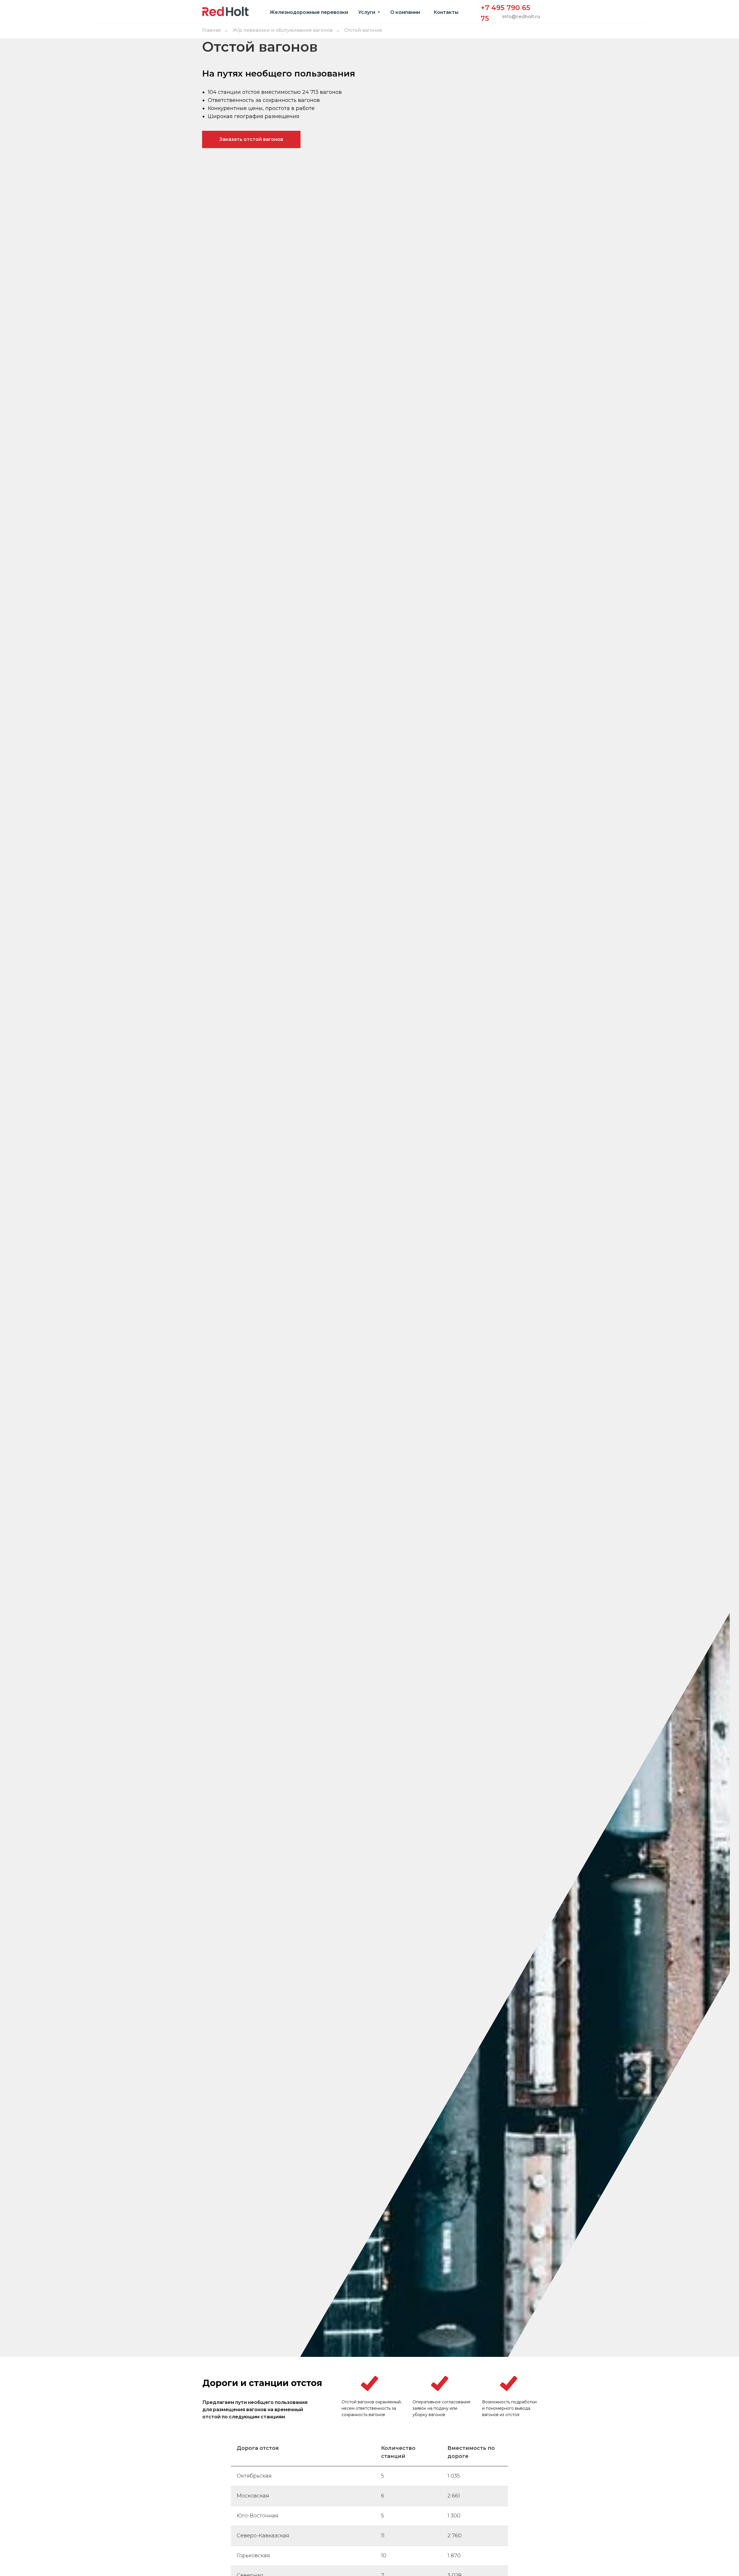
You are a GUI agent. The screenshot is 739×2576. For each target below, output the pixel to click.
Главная (211, 30)
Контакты (446, 12)
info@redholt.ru (521, 17)
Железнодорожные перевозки (309, 12)
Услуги (367, 12)
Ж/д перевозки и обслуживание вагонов (282, 30)
